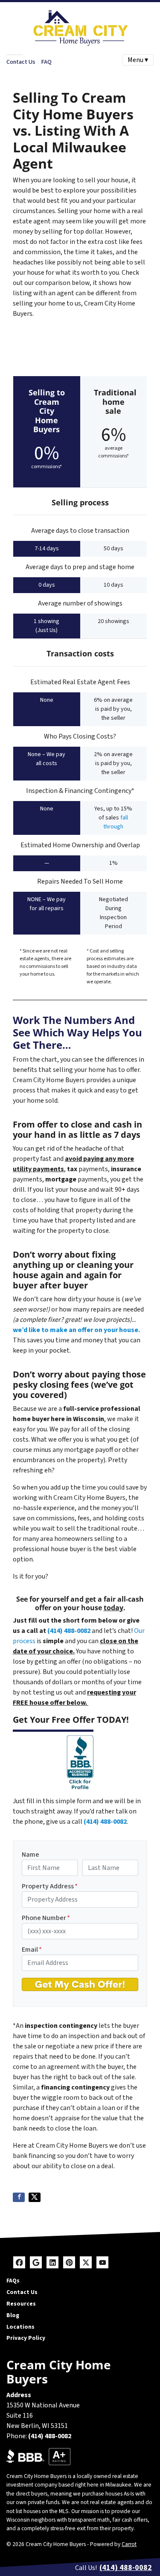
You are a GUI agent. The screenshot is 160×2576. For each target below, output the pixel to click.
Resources (21, 2304)
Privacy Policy (26, 2338)
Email (32, 1950)
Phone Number (46, 1918)
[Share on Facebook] (19, 2197)
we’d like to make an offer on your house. (76, 1330)
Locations (20, 2327)
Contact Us (21, 62)
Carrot (129, 2544)
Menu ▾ (138, 60)
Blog (13, 2315)
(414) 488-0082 (69, 1631)
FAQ (46, 62)
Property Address (50, 1886)
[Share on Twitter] (35, 2197)
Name (31, 1855)
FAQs (13, 2281)
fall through (116, 822)
